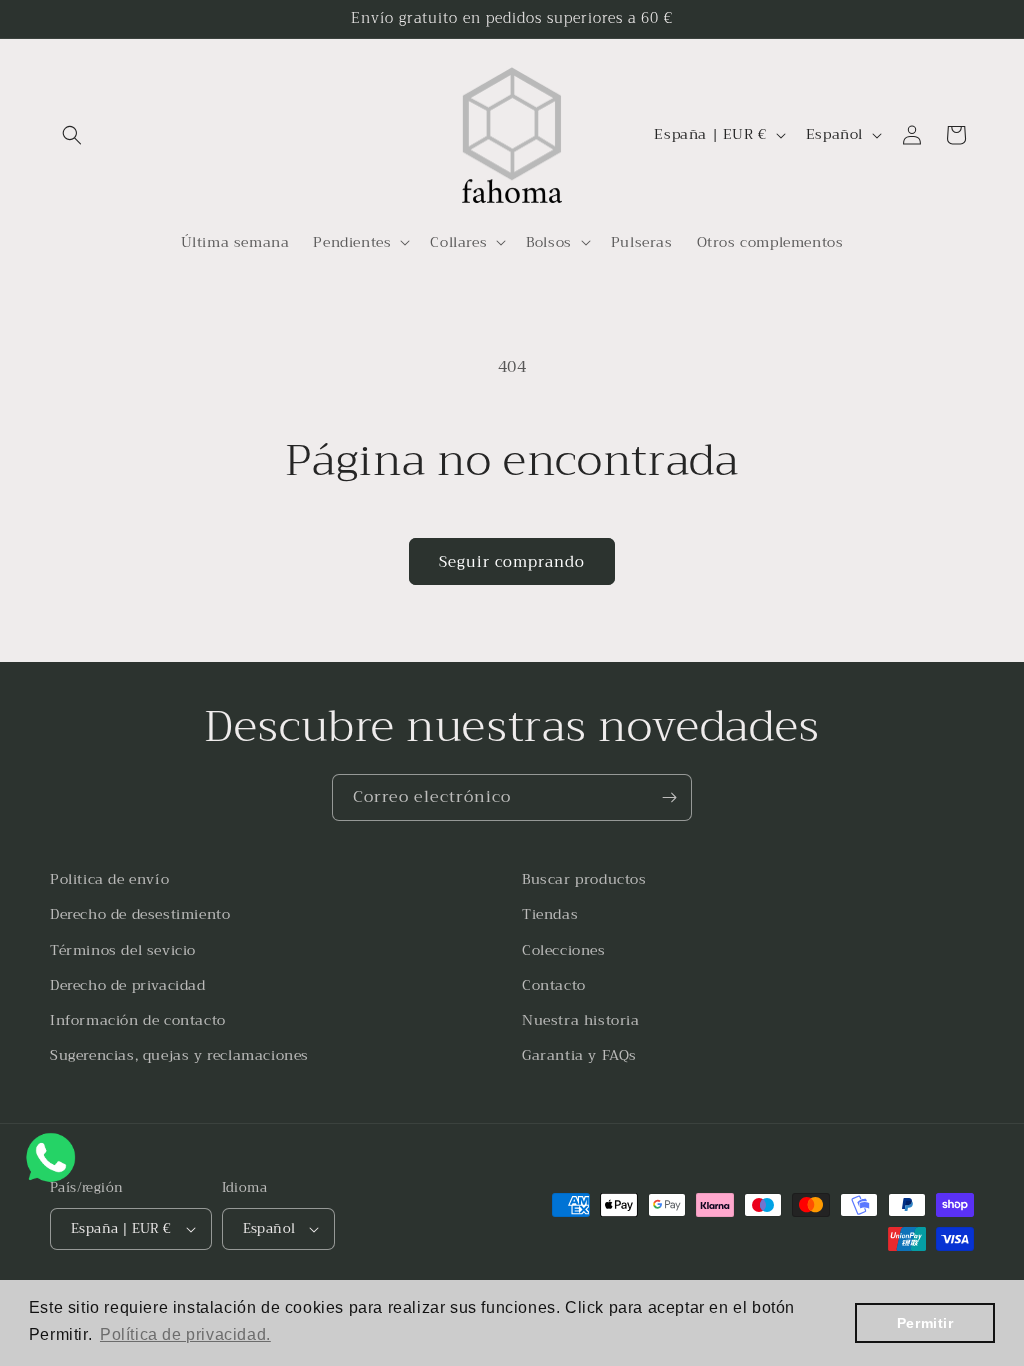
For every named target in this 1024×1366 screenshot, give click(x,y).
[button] (72, 135)
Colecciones (564, 950)
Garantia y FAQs (579, 1055)
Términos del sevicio (123, 950)
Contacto (554, 985)
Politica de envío (109, 879)
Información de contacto (138, 1020)
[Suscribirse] (669, 797)
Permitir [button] (925, 1323)
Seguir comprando (512, 562)
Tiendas (550, 914)
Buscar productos (584, 879)
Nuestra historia (581, 1020)
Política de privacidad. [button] (185, 1334)
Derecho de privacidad (128, 985)
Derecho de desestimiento (140, 914)
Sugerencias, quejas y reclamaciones (179, 1055)
